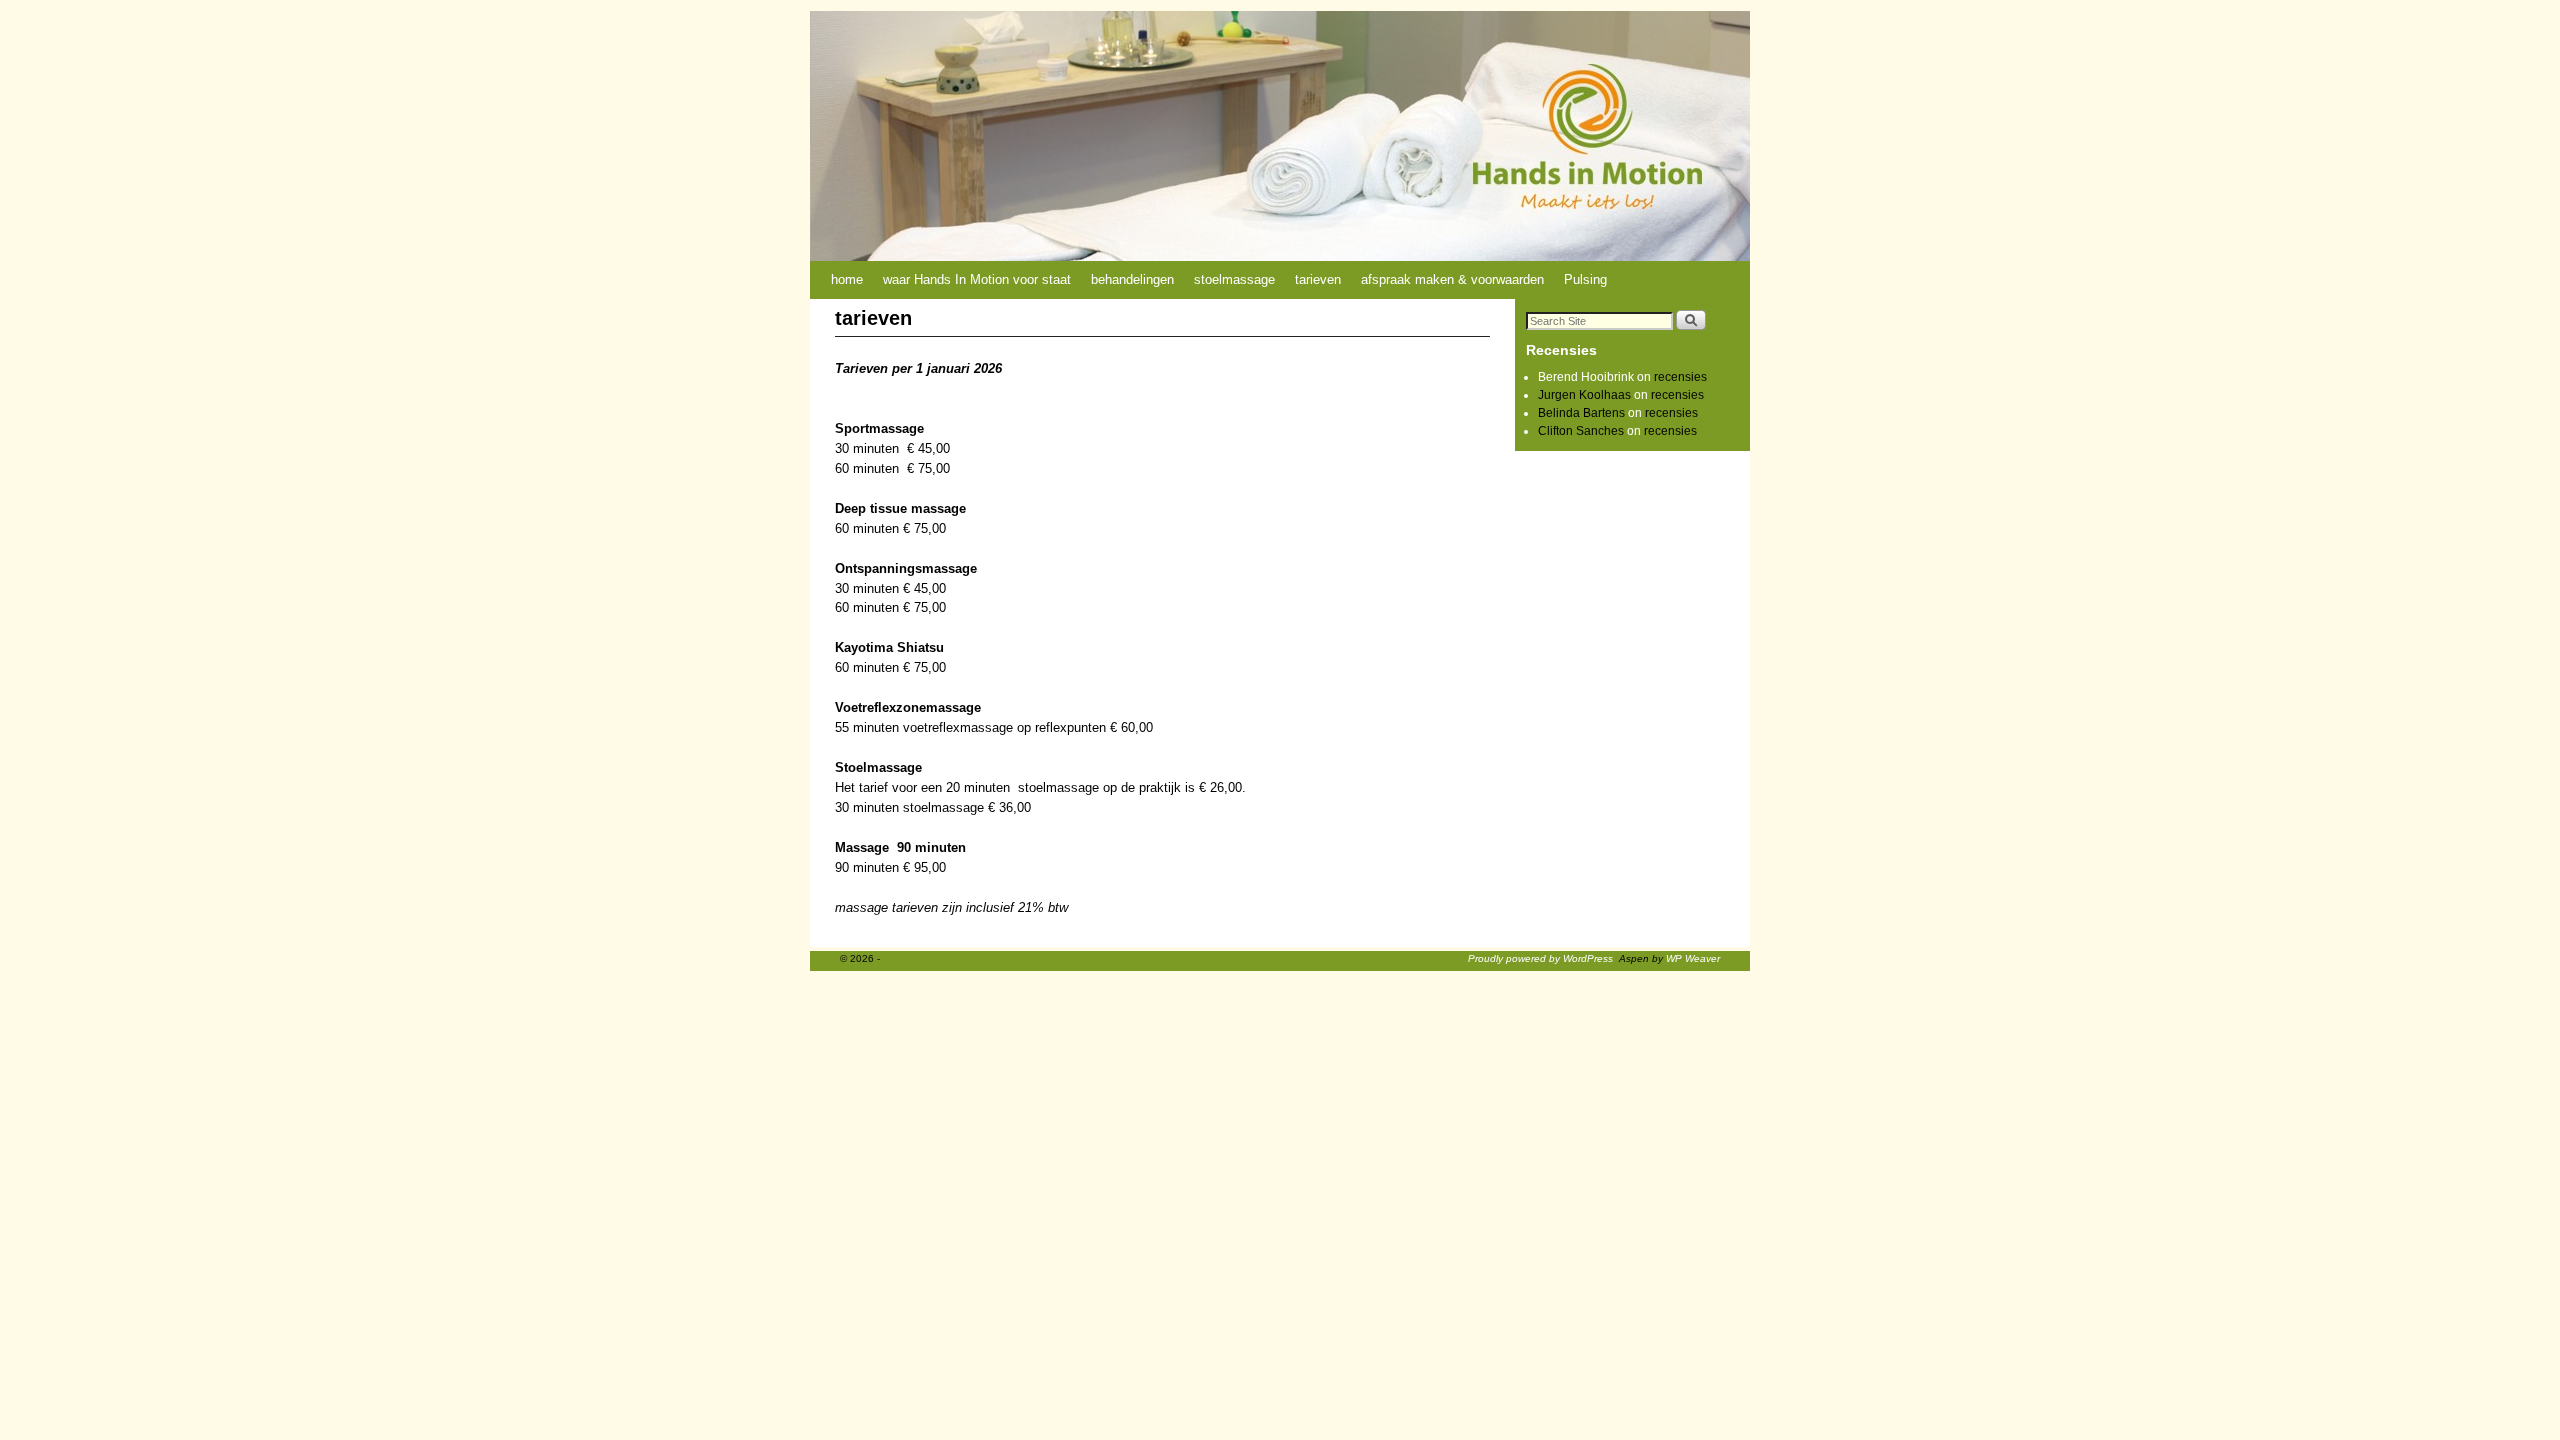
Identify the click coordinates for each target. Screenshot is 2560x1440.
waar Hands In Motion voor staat (977, 279)
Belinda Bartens (1581, 413)
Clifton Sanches (1581, 431)
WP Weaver (1693, 958)
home (847, 279)
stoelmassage (1234, 279)
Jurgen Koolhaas (1584, 395)
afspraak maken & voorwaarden (1452, 279)
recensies (1680, 377)
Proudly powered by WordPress (1540, 958)
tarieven (1318, 279)
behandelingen (1132, 279)
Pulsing (1585, 279)
